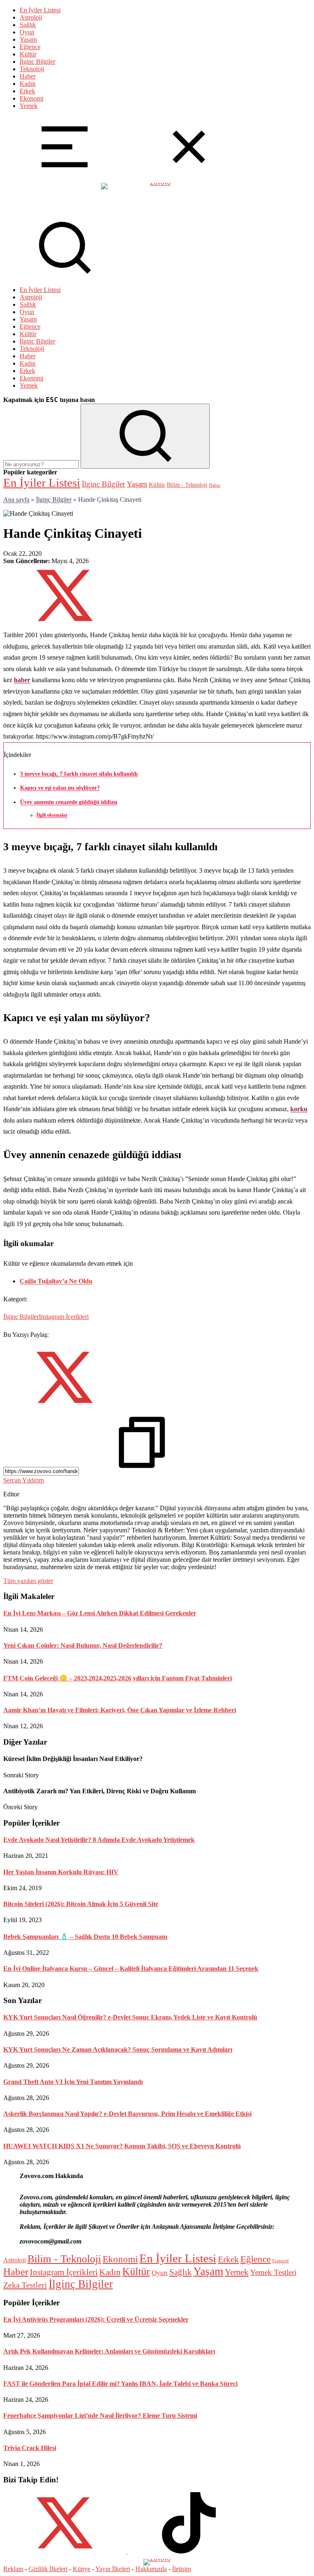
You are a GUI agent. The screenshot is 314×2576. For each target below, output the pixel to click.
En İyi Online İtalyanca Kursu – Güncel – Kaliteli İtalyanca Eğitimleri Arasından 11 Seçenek (131, 1968)
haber (22, 680)
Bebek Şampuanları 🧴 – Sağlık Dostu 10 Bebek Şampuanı (85, 1937)
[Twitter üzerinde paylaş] (65, 624)
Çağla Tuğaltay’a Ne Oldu (56, 1281)
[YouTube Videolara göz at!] (127, 2551)
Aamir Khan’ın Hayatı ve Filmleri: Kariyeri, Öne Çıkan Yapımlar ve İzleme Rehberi (120, 1710)
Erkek (27, 91)
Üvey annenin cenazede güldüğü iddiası (69, 802)
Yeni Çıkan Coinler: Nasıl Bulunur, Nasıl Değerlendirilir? (83, 1645)
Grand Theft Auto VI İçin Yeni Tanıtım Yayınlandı (73, 2082)
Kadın (28, 84)
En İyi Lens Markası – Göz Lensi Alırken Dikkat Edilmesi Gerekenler (100, 1613)
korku (299, 1109)
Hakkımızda (151, 2569)
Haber (28, 76)
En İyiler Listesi (40, 10)
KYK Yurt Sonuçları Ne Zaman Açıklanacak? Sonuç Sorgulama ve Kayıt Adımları (118, 2049)
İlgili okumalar (52, 815)
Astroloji (31, 17)
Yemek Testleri (273, 2272)
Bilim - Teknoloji (187, 485)
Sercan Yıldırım (24, 1480)
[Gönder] (145, 436)
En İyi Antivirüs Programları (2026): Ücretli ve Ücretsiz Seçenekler (96, 2319)
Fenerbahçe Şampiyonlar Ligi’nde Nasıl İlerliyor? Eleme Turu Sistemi (100, 2415)
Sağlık (28, 25)
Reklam (13, 2569)
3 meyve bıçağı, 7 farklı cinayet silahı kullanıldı (79, 774)
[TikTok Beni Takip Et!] (189, 2551)
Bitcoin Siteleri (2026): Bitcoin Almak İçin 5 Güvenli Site (81, 1904)
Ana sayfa (16, 500)
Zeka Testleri (25, 2285)
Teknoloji (32, 69)
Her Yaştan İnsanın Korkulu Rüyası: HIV (61, 1872)
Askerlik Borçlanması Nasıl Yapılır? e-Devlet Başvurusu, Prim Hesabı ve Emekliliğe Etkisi (127, 2114)
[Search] (65, 276)
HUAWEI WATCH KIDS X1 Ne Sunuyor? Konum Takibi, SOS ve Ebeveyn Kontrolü (122, 2146)
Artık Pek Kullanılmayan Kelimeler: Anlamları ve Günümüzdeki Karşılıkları (109, 2351)
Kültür (28, 54)
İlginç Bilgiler (37, 62)
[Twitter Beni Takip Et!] (65, 2551)
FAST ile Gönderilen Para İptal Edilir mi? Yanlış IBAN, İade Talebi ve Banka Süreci (120, 2384)
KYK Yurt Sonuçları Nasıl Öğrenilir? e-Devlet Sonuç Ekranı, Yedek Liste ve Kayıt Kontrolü (130, 2017)
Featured (280, 2261)
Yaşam (28, 39)
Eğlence (30, 47)
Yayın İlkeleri (113, 2569)
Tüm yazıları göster (28, 1581)
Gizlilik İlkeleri (48, 2569)
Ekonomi (31, 98)
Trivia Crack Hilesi (30, 2448)
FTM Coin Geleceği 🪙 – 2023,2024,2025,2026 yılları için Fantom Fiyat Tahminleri (118, 1678)
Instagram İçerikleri (64, 1317)
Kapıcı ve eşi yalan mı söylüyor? (60, 788)
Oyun (27, 32)
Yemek (29, 106)
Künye (82, 2569)
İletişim (182, 2569)
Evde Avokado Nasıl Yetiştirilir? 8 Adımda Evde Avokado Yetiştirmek (99, 1840)
